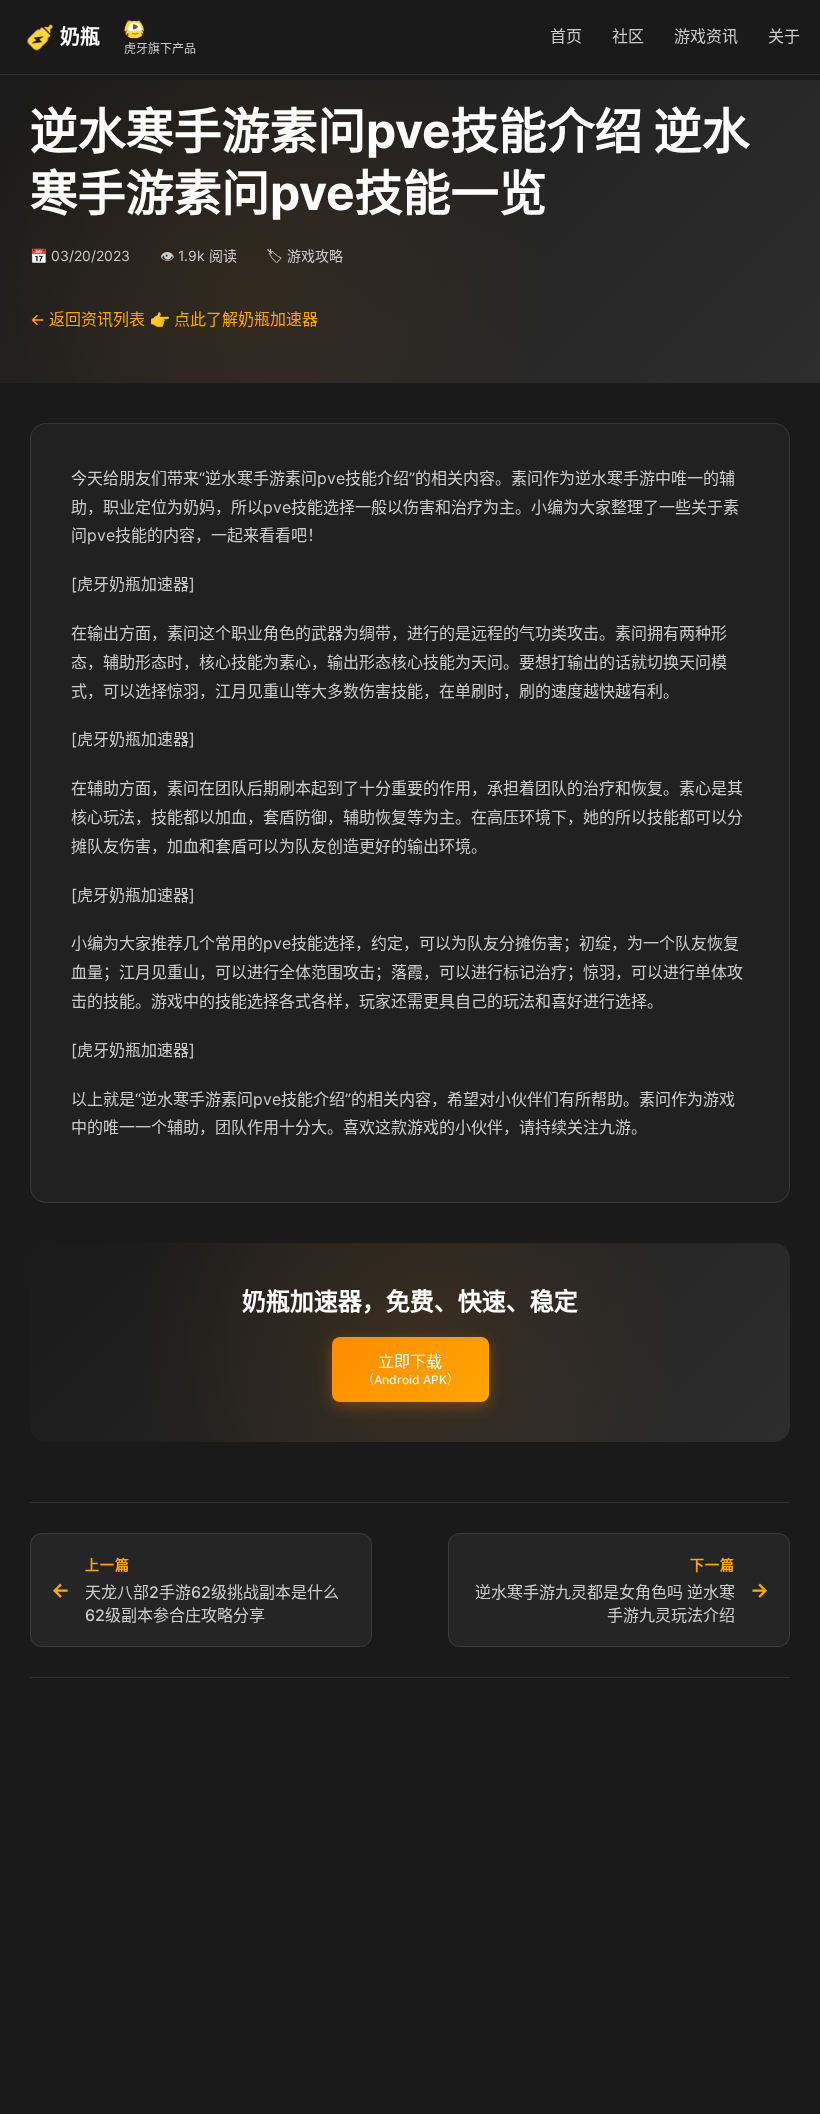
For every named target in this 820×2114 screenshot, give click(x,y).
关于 (784, 36)
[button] (410, 1370)
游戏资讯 (706, 36)
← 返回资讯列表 (87, 319)
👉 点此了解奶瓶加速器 (234, 319)
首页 (566, 36)
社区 (628, 36)
